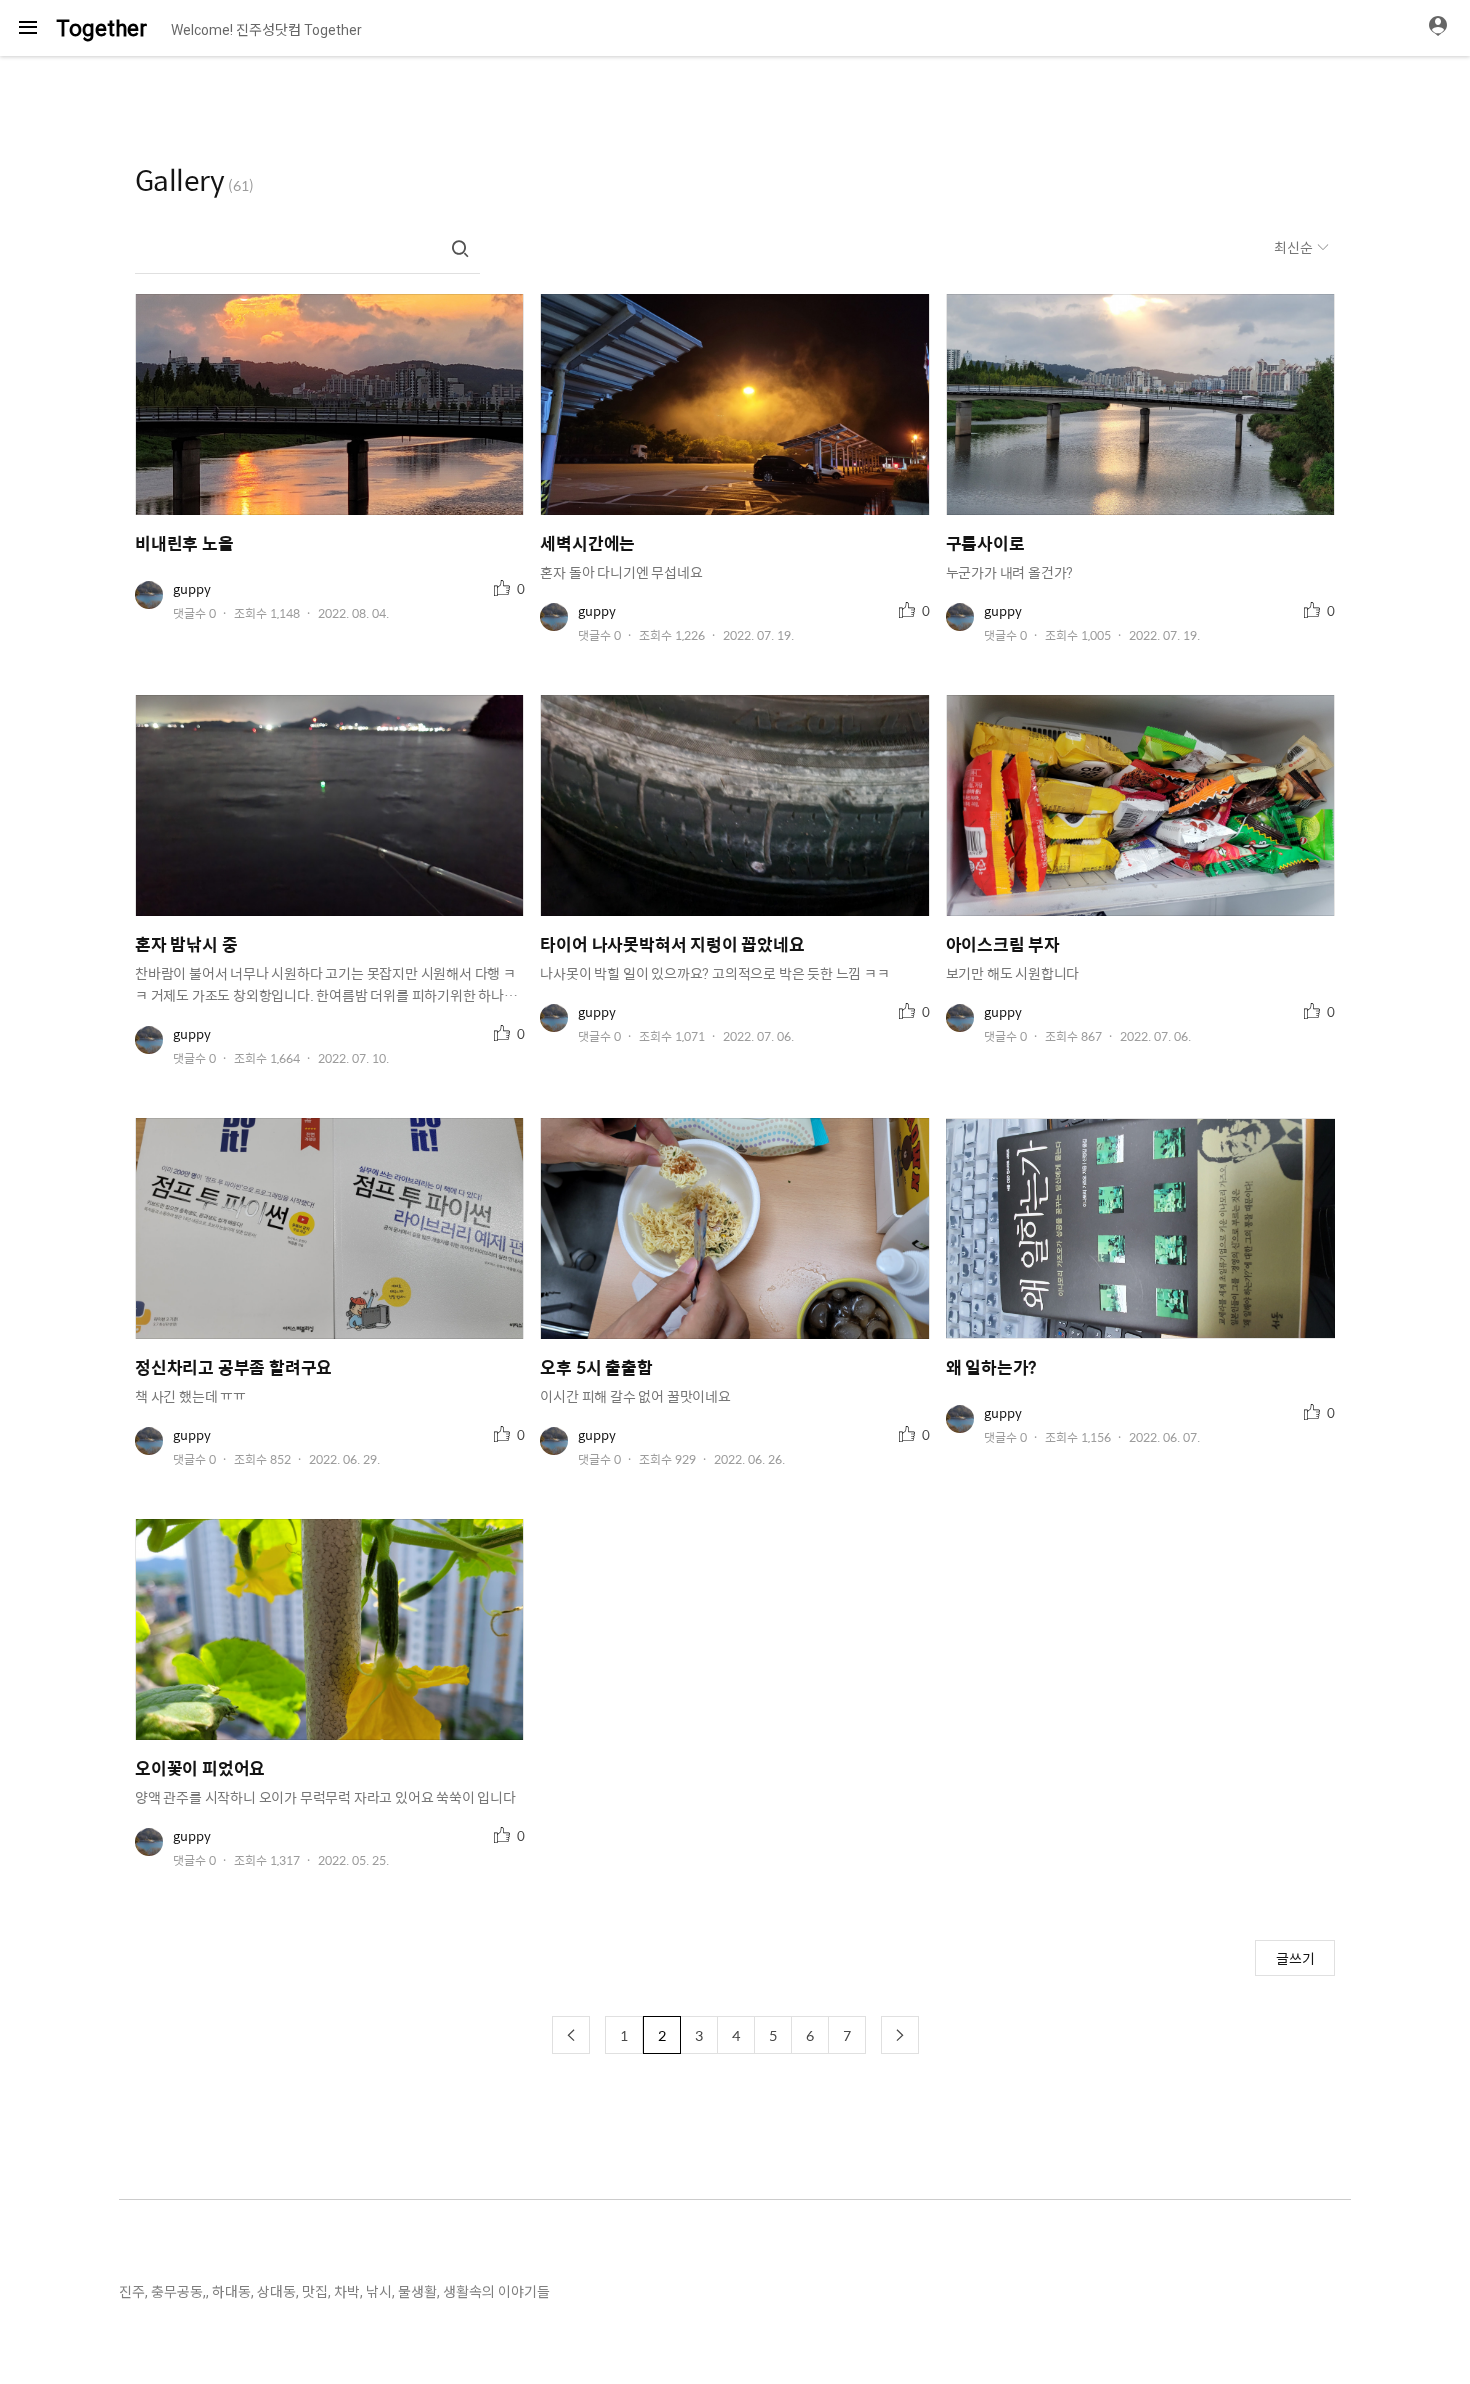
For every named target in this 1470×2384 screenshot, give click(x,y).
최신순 (1295, 247)
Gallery (179, 179)
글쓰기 (1295, 1958)
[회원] (1445, 28)
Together (101, 28)
